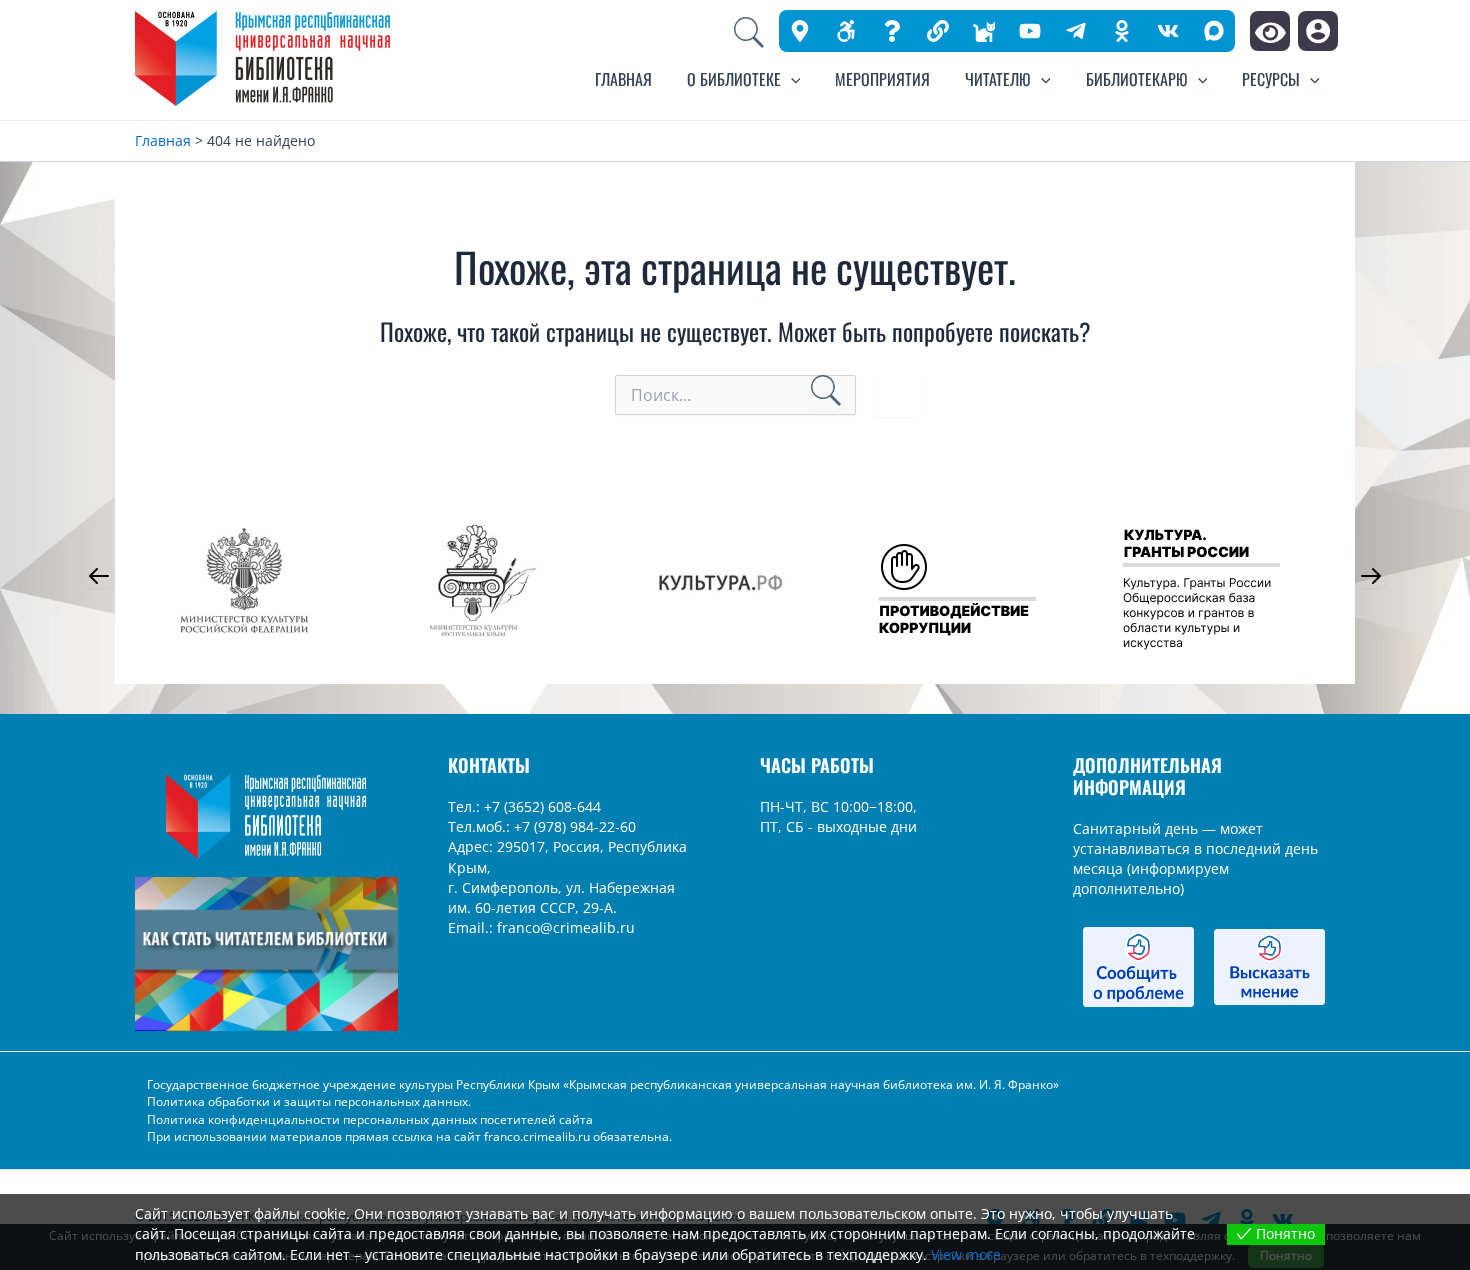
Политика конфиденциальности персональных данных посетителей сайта (370, 1119)
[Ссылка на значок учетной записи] (1318, 31)
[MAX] (1214, 30)
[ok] (1122, 31)
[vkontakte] (1168, 31)
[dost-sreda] (846, 31)
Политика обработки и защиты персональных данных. (309, 1101)
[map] (800, 31)
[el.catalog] (984, 31)
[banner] (938, 31)
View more (966, 1254)
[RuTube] (1030, 31)
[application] (791, 79)
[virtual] (892, 31)
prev (99, 576)
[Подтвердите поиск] (826, 393)
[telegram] (1076, 31)
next (1371, 576)
